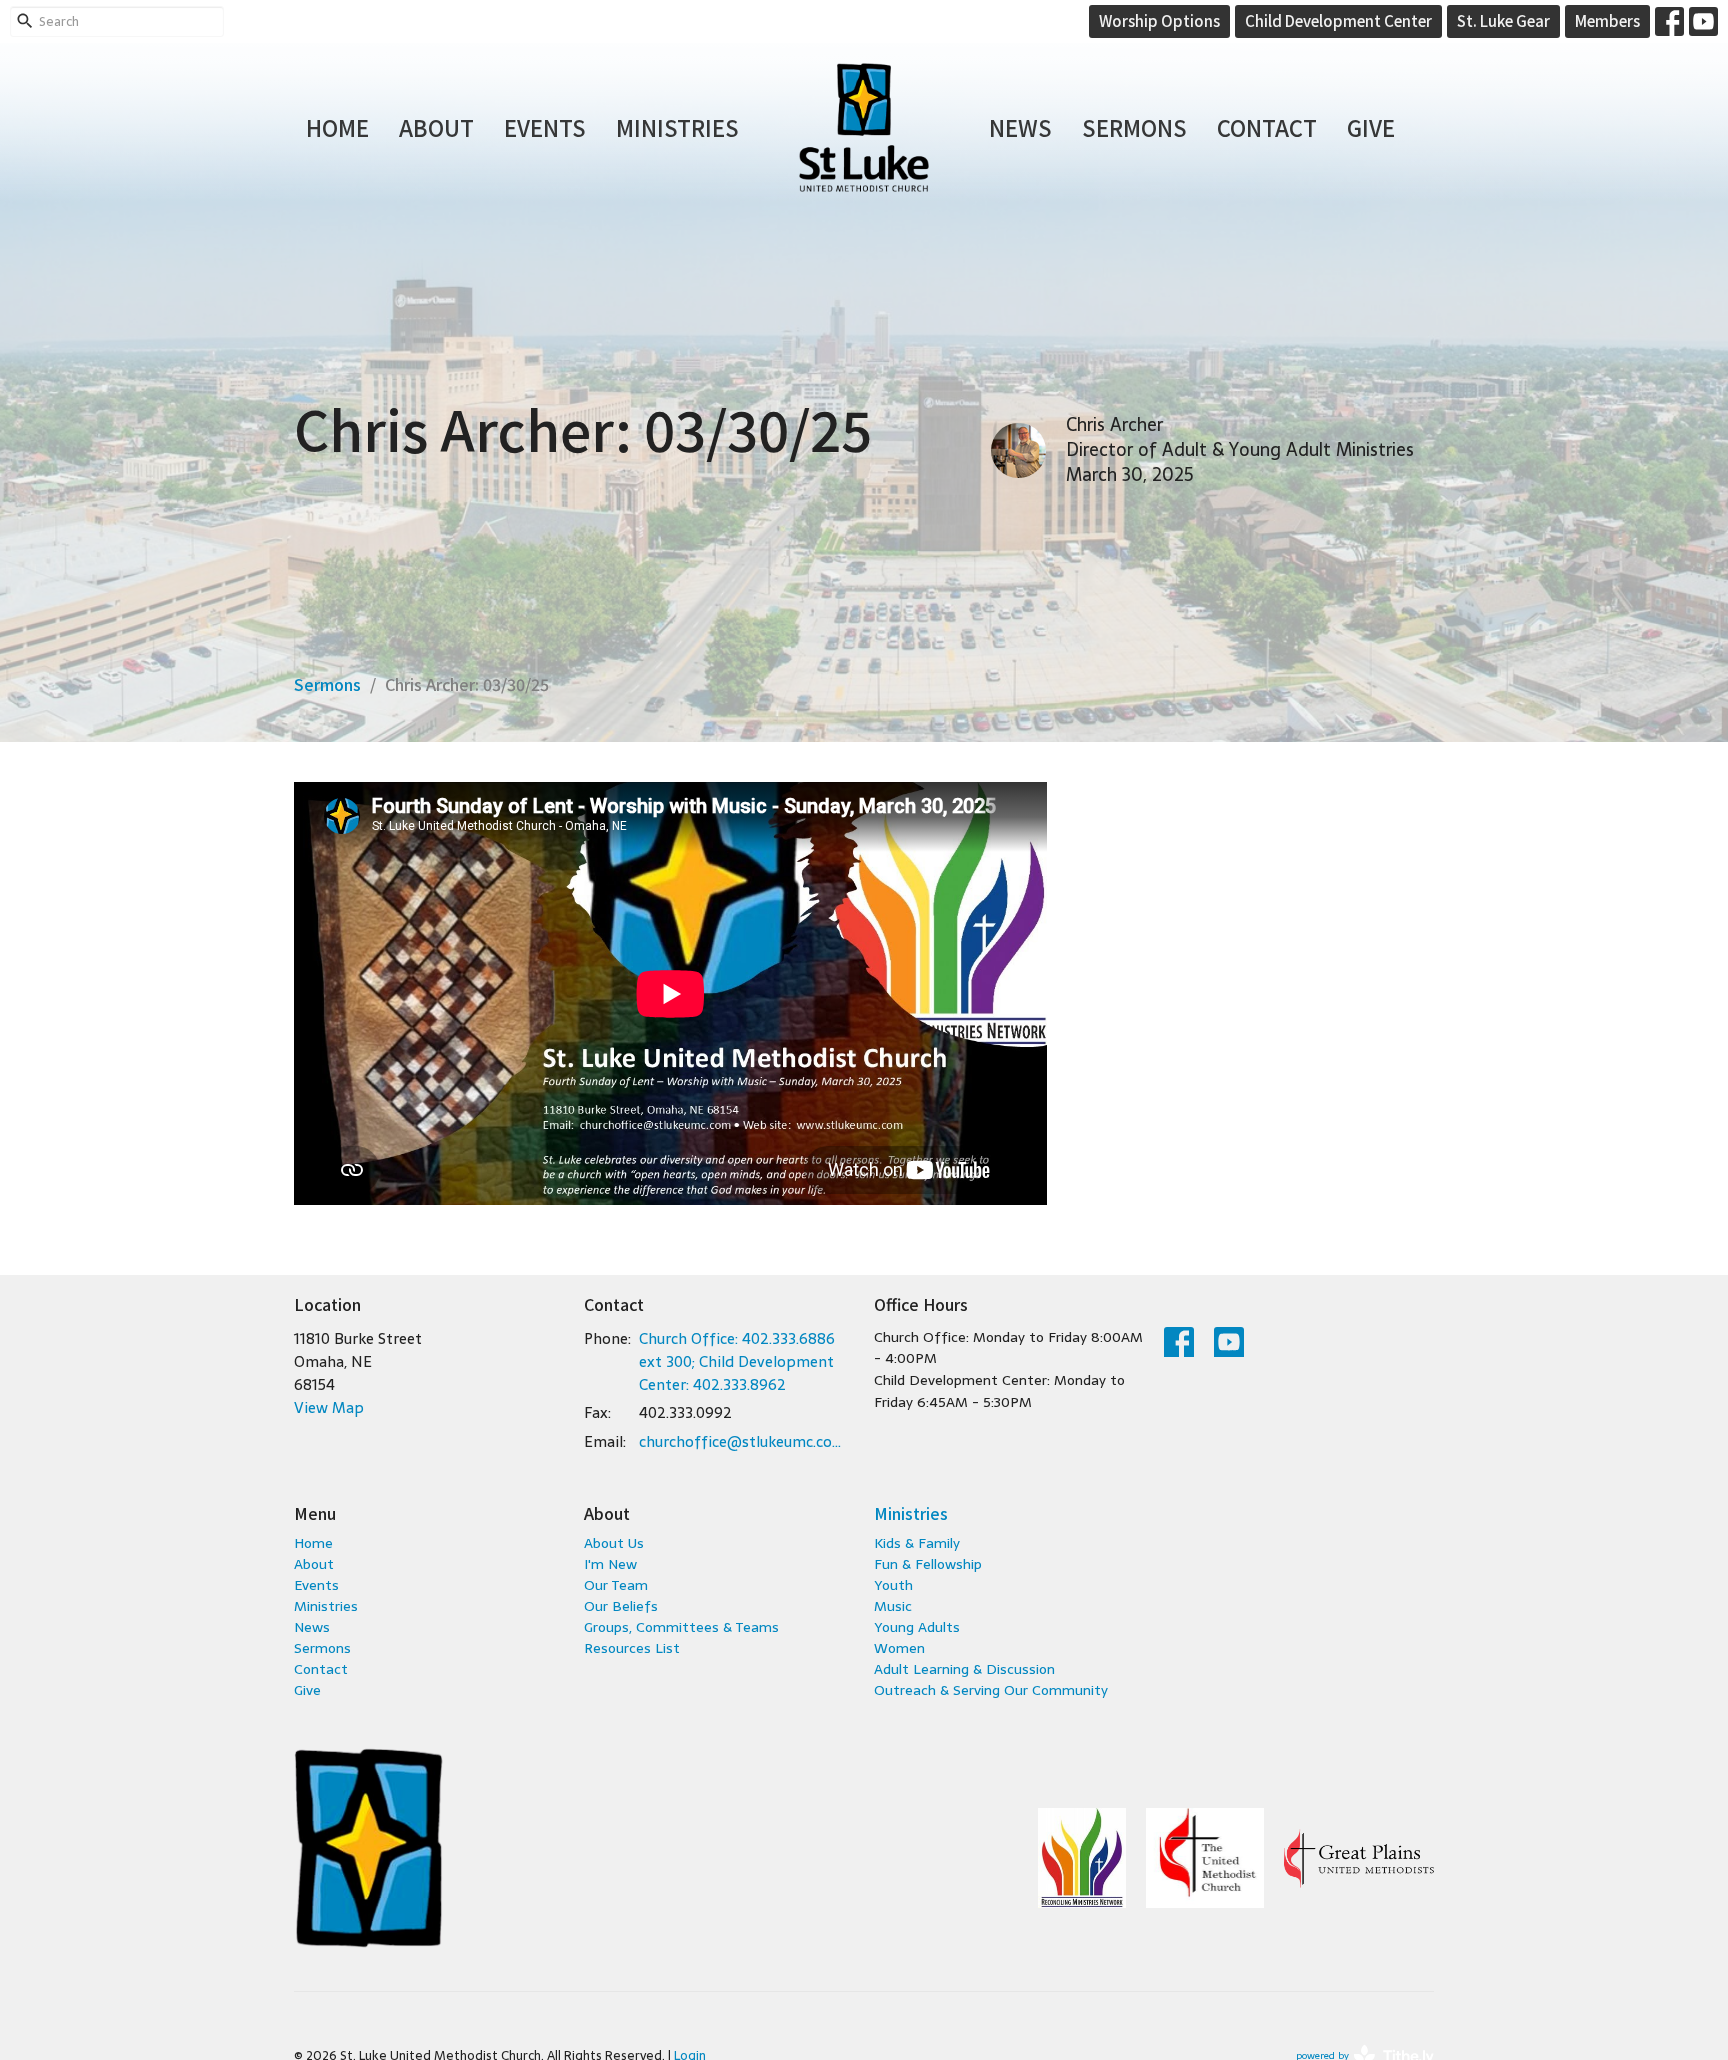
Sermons (1134, 127)
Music (893, 1606)
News (1020, 127)
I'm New (610, 1564)
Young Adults (917, 1627)
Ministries (677, 127)
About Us (614, 1543)
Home (337, 127)
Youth (893, 1585)
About (436, 127)
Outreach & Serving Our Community (991, 1690)
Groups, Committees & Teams (681, 1627)
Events (545, 127)
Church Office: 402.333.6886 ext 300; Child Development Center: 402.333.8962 (737, 1362)
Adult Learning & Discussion (964, 1669)
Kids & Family (917, 1543)
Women (899, 1648)
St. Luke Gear (1503, 20)
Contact (1267, 127)
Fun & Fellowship (928, 1564)
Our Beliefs (621, 1606)
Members (1607, 20)
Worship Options (1159, 20)
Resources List (632, 1648)
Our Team (616, 1585)
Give (1371, 127)
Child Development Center (1338, 20)
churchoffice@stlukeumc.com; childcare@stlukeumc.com (746, 1441)
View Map (329, 1407)
